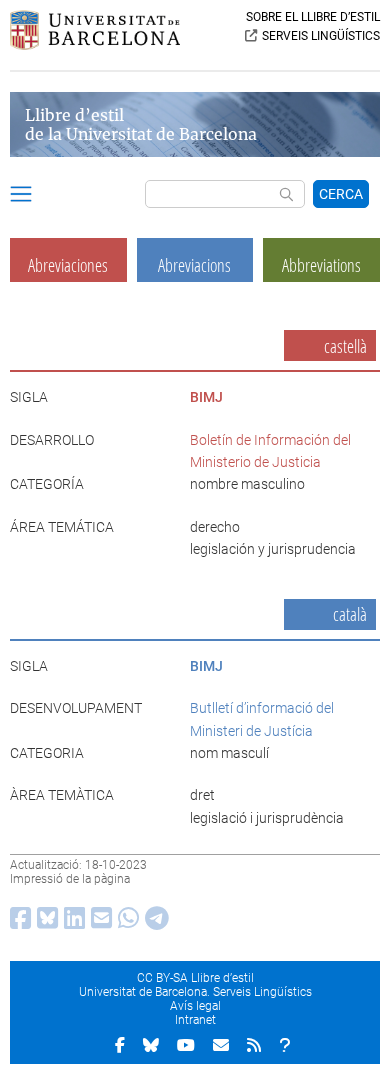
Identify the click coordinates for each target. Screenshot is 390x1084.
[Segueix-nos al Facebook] (120, 1045)
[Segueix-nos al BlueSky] (151, 1045)
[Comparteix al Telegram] (154, 923)
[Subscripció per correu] (221, 1045)
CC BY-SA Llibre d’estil (195, 978)
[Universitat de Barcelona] (95, 45)
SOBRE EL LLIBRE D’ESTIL (313, 17)
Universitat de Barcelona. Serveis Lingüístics (195, 992)
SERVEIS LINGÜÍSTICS (321, 36)
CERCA (341, 194)
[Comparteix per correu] (98, 923)
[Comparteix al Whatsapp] (125, 923)
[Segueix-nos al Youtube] (186, 1045)
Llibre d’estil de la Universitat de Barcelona (141, 125)
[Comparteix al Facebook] (17, 923)
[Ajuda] (285, 1045)
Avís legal (195, 1006)
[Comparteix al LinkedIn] (71, 923)
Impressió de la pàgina (70, 879)
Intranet (195, 1020)
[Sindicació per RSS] (254, 1045)
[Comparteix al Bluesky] (44, 923)
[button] (21, 197)
